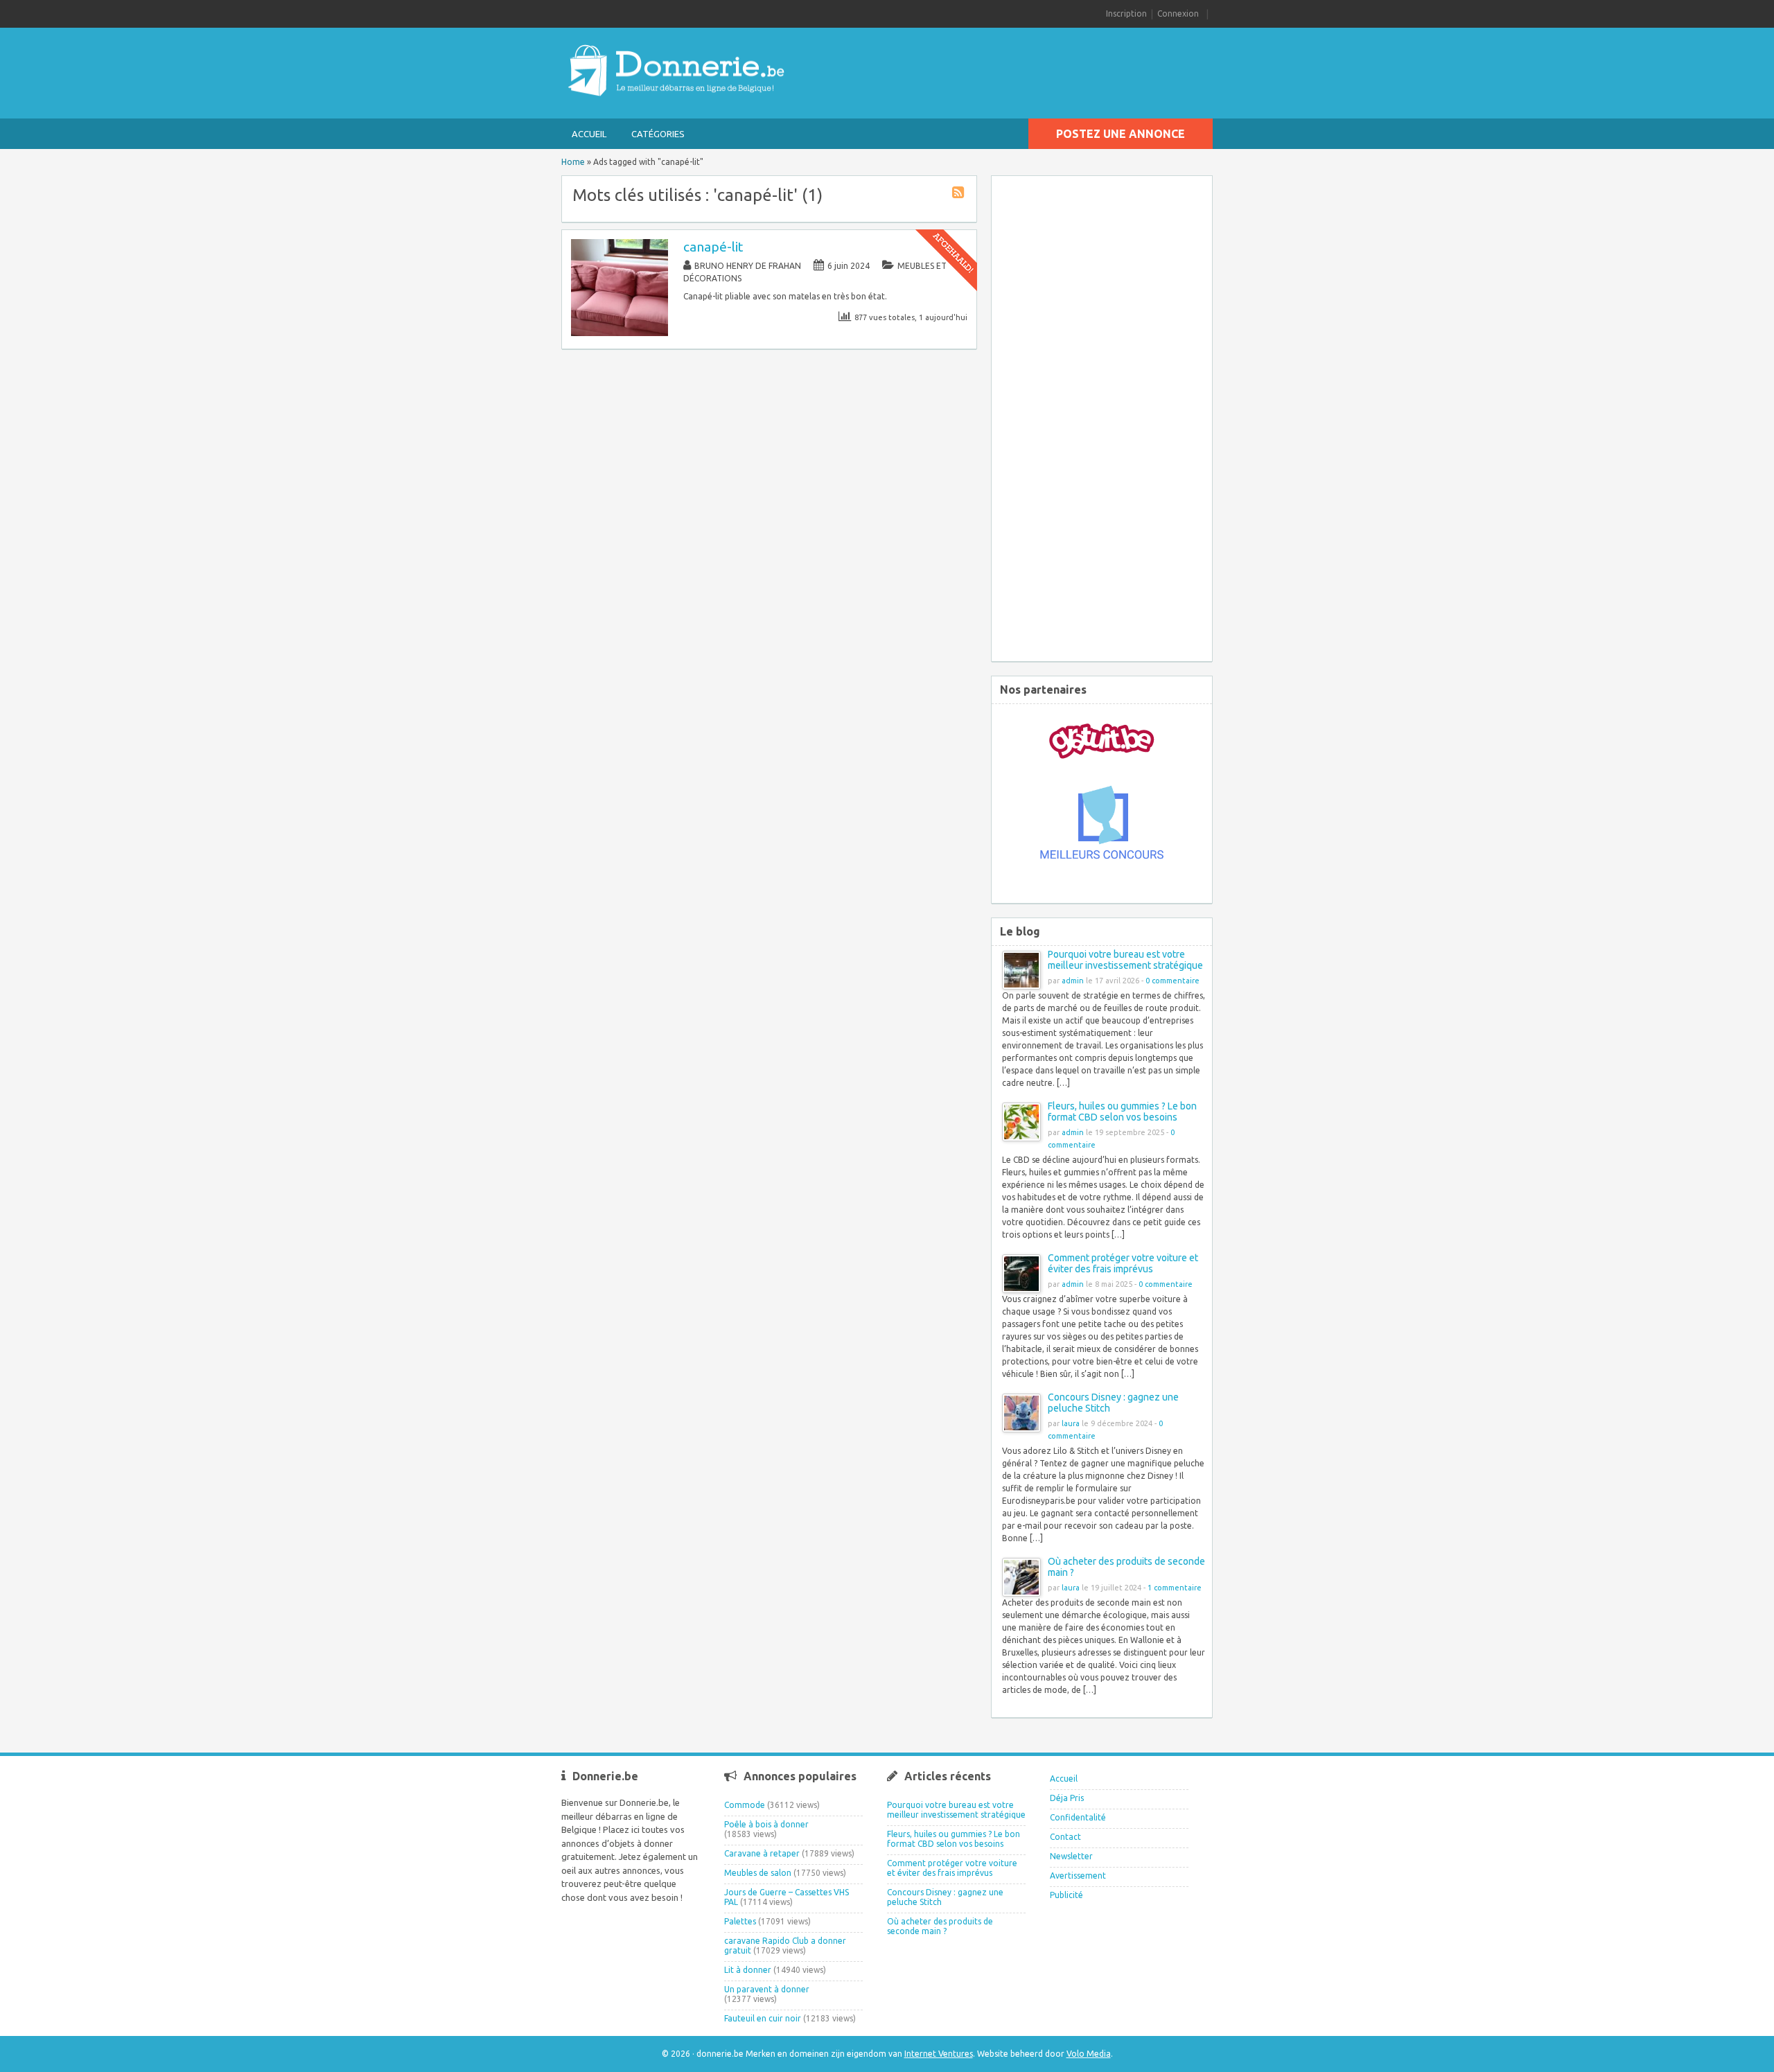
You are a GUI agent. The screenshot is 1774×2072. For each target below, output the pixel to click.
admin (1073, 981)
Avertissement (1078, 1876)
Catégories (658, 134)
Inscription (1126, 14)
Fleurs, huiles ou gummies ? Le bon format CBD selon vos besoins (1122, 1112)
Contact (1065, 1837)
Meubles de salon (758, 1873)
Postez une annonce (1121, 134)
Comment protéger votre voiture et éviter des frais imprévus (1123, 1263)
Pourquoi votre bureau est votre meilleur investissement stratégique (1125, 960)
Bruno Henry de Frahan (748, 266)
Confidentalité (1078, 1817)
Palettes (740, 1921)
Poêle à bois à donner (766, 1824)
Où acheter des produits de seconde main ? (940, 1926)
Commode (745, 1805)
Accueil (589, 134)
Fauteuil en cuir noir (763, 2018)
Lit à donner (748, 1970)
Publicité (1066, 1895)
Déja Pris (1067, 1798)
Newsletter (1071, 1856)
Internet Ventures (939, 2054)
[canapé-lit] (620, 333)
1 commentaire (1175, 1588)
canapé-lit (713, 247)
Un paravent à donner (767, 1989)
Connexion (1178, 14)
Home (573, 162)
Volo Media (1089, 2054)
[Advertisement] (1102, 416)
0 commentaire (1173, 981)
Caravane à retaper (762, 1853)
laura (1071, 1423)
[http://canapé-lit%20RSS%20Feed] (960, 194)
